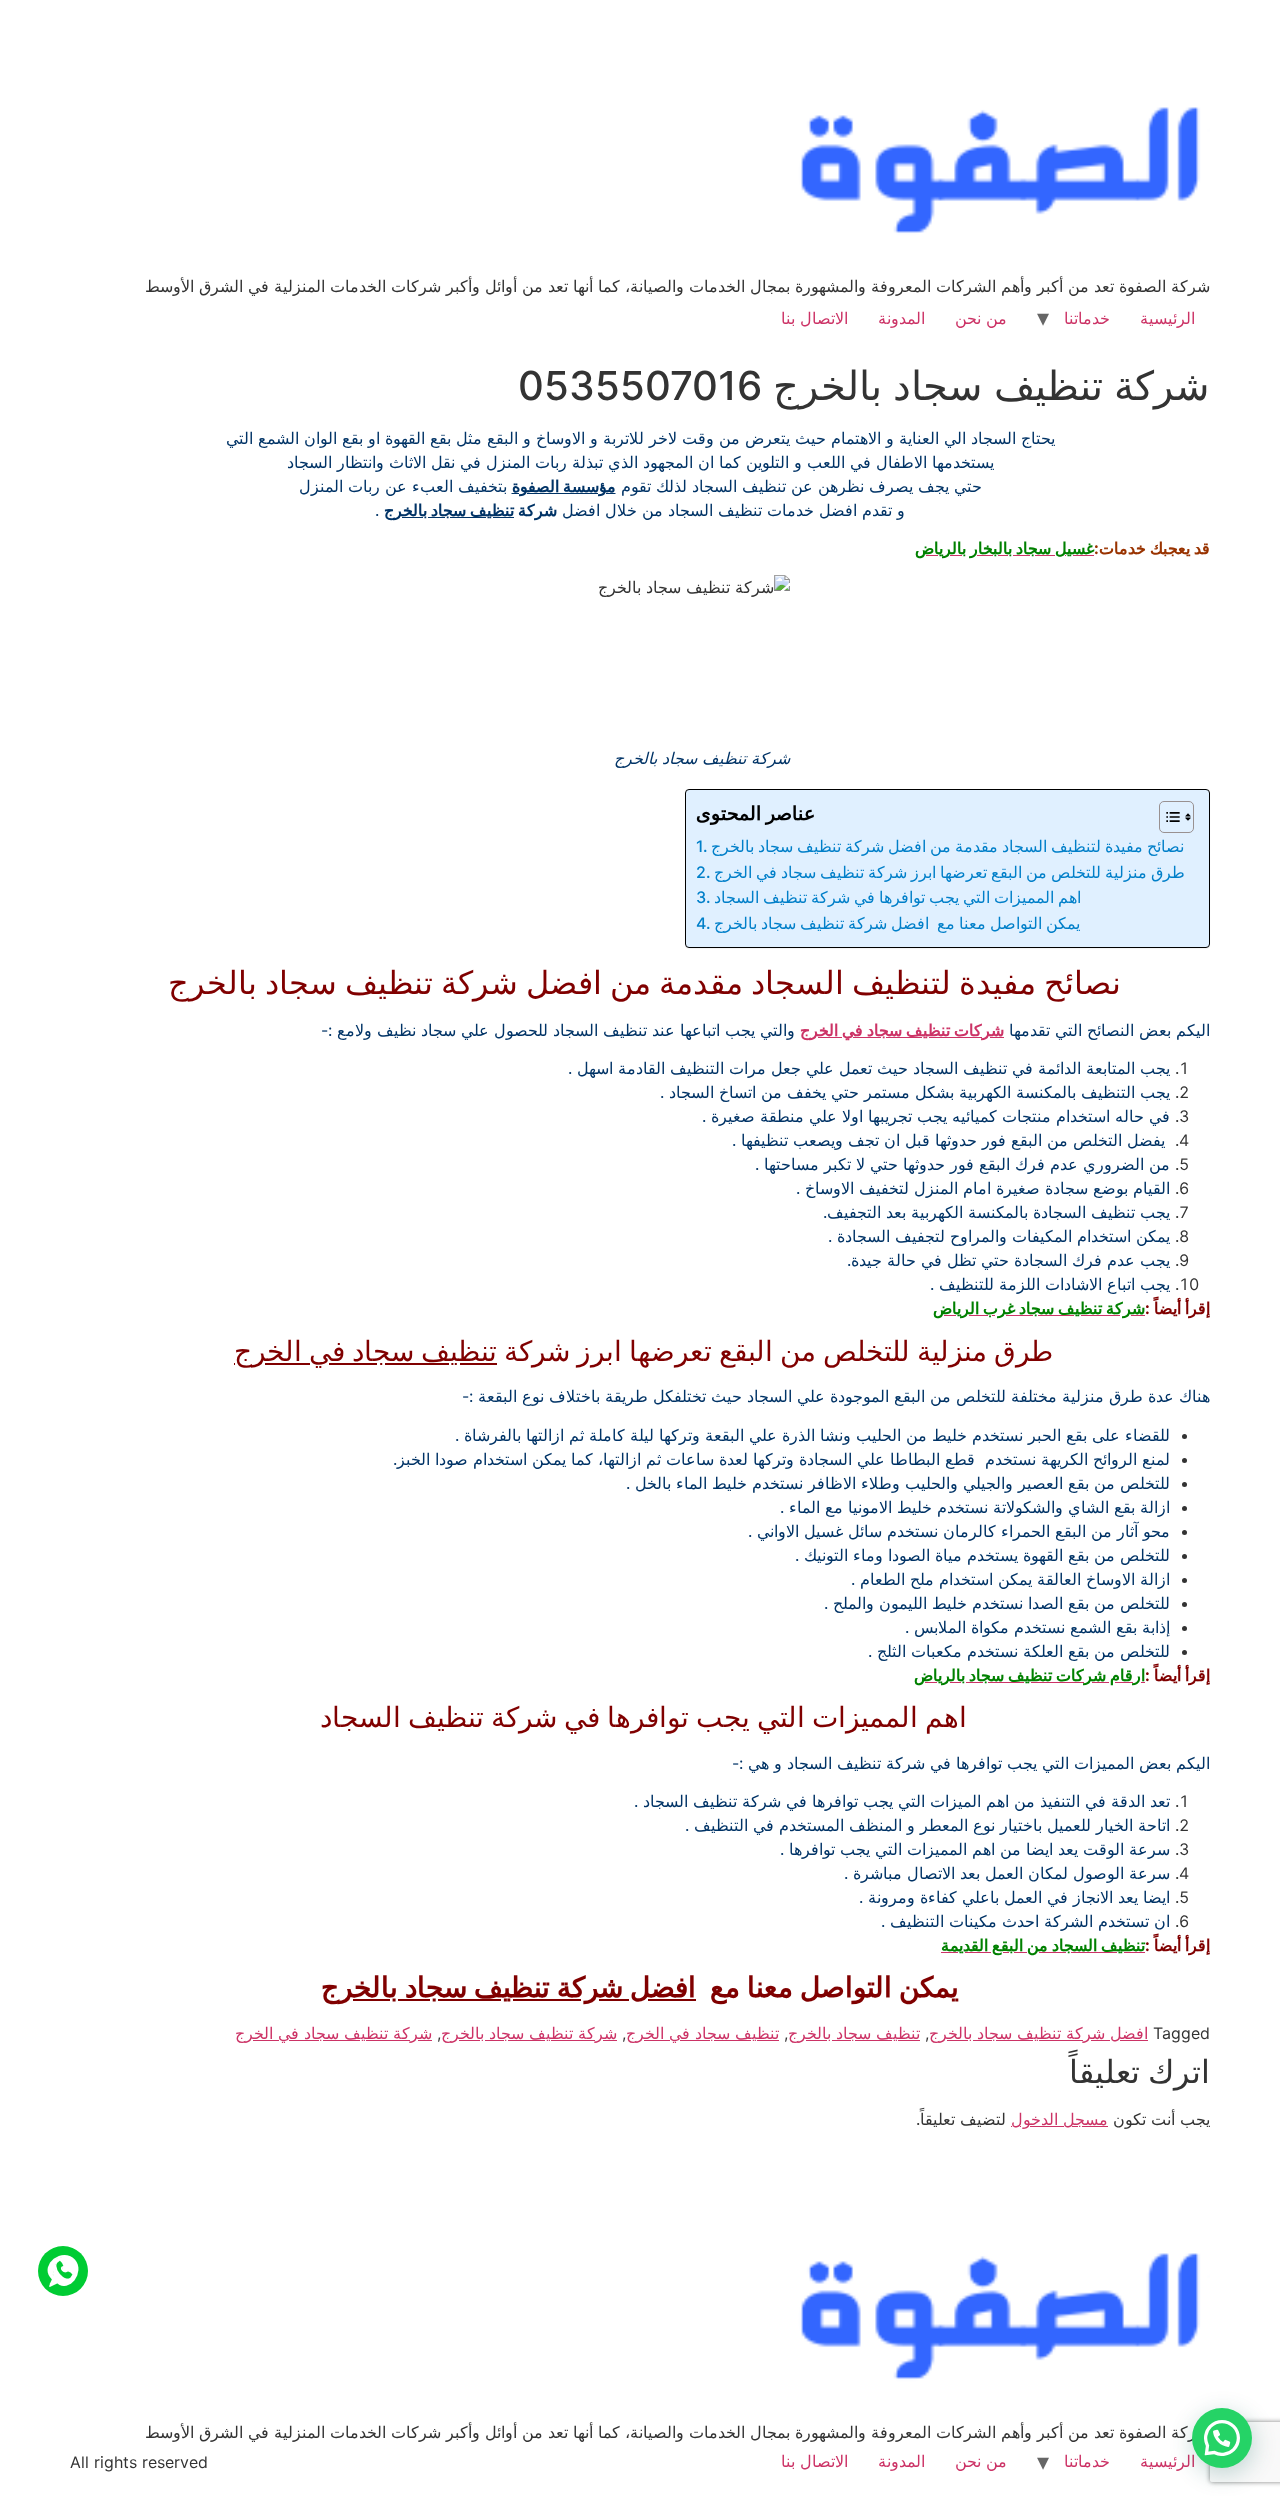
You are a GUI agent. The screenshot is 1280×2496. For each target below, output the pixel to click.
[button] (1222, 2438)
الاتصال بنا (814, 318)
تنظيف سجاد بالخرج (449, 510)
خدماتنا (1087, 318)
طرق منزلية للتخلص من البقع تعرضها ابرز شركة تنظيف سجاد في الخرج (951, 872)
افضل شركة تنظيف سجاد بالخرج (508, 1987)
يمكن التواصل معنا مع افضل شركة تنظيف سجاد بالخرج (897, 923)
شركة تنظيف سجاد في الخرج (333, 2033)
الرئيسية (1167, 318)
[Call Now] (63, 2271)
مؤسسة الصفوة (564, 486)
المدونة (901, 318)
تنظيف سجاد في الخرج (365, 1351)
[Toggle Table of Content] (1166, 817)
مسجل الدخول (1059, 2119)
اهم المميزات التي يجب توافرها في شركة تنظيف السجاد (899, 897)
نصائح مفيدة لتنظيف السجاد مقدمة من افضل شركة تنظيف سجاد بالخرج (949, 846)
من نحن (981, 318)
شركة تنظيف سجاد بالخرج (529, 2033)
